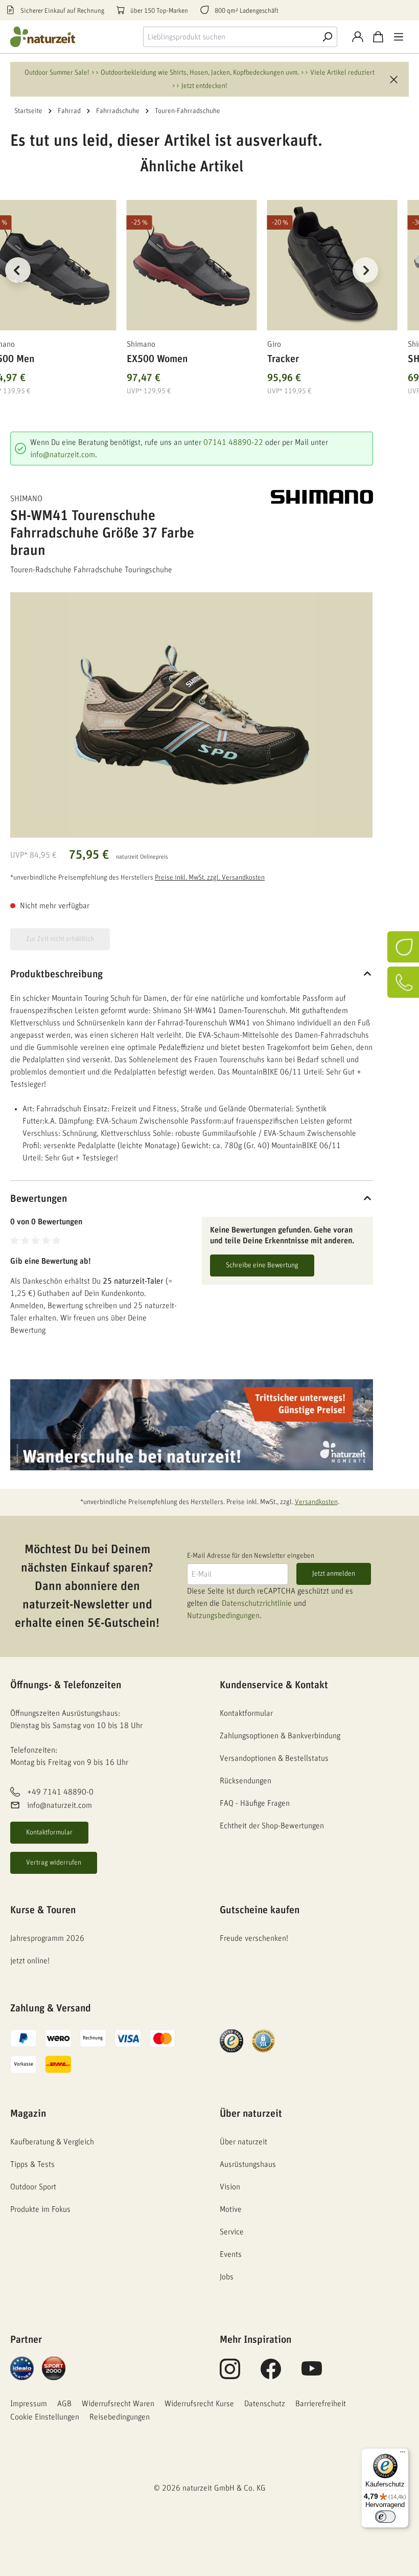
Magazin (28, 2114)
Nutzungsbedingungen (223, 1616)
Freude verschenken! (254, 1938)
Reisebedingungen (120, 2417)
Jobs (227, 2277)
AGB (64, 2404)
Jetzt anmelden (334, 1574)
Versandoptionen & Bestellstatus (274, 1758)
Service (232, 2232)
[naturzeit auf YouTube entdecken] (312, 2375)
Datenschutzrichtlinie (257, 1603)
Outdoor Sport (33, 2187)
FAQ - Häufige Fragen (255, 1803)
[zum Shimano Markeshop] (322, 497)
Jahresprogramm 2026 (47, 1938)
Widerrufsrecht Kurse (199, 2404)
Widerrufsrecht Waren (118, 2404)
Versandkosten (316, 1502)
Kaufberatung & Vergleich (52, 2142)
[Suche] (327, 37)
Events (231, 2254)
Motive (231, 2209)
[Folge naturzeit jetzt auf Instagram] (230, 2375)
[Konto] (358, 37)
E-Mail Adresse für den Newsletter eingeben (251, 1556)
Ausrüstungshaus (248, 2164)
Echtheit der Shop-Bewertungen (272, 1826)
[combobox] (230, 37)
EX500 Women (157, 359)
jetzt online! (30, 1961)
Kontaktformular (49, 1832)
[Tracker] (332, 265)
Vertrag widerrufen (54, 1863)
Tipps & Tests (32, 2164)
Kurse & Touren (43, 1910)
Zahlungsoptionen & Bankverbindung (280, 1736)
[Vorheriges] (18, 270)
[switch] (385, 2517)
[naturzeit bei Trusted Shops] (231, 2041)
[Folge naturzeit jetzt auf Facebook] (271, 2375)
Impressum (29, 2404)
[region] (192, 283)
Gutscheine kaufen (260, 1910)
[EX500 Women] (192, 265)
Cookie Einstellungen (45, 2417)
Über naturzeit (251, 2114)
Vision (230, 2187)
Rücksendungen (246, 1781)
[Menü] (399, 37)
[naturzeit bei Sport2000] (54, 2368)
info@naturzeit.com (63, 455)
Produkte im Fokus (40, 2209)
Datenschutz (265, 2404)
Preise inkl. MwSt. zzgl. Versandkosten (210, 878)
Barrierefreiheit (321, 2404)
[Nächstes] (365, 270)
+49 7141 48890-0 (60, 1792)
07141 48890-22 (233, 442)
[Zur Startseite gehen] (51, 37)
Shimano (26, 499)
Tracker (283, 359)
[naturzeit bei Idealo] (22, 2368)
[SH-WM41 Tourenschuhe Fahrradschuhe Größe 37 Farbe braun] (191, 715)
